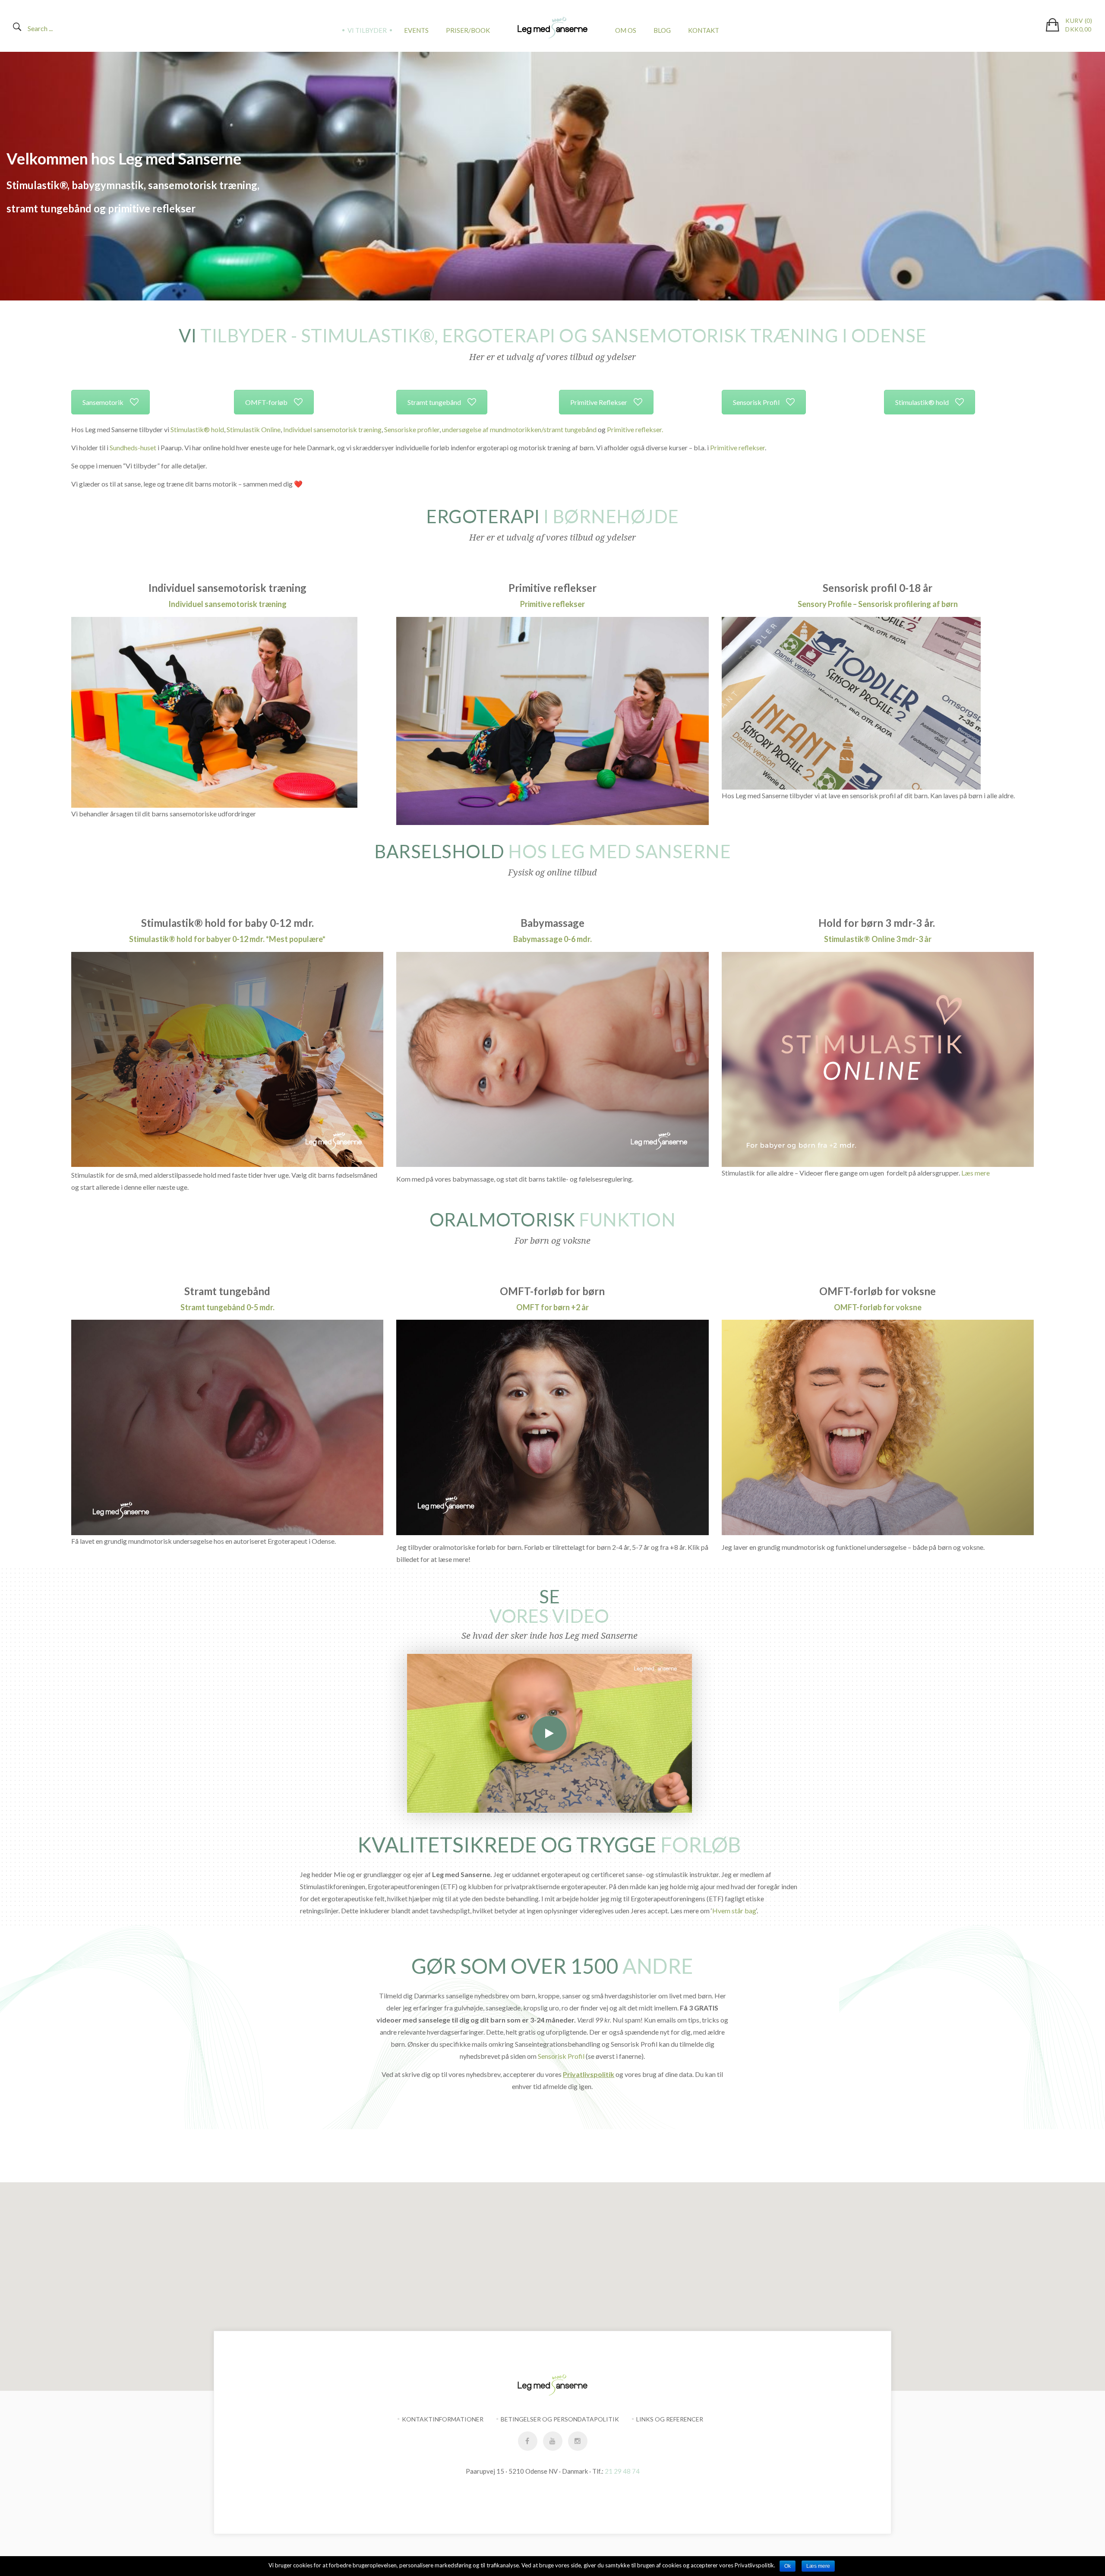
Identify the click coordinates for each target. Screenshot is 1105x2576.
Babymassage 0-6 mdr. (552, 939)
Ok (788, 2566)
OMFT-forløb (266, 402)
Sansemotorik (103, 402)
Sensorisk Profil (756, 402)
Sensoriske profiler (412, 429)
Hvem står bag (734, 1911)
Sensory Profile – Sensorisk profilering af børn (878, 604)
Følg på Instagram (558, 2166)
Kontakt (704, 30)
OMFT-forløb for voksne (878, 1307)
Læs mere (976, 1173)
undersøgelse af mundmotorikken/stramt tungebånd (519, 429)
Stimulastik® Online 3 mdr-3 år (878, 939)
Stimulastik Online (254, 429)
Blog (662, 30)
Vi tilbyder (367, 30)
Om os (626, 30)
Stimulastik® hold (922, 402)
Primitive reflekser (737, 447)
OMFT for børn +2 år (552, 1307)
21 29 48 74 (622, 2471)
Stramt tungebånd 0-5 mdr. (227, 1307)
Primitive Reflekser (599, 402)
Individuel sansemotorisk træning (332, 429)
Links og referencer (670, 2419)
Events (416, 30)
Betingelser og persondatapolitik (560, 2419)
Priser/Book (468, 30)
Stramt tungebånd (434, 402)
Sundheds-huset (134, 447)
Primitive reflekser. (636, 429)
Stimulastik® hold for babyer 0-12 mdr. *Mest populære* (227, 939)
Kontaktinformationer (443, 2419)
